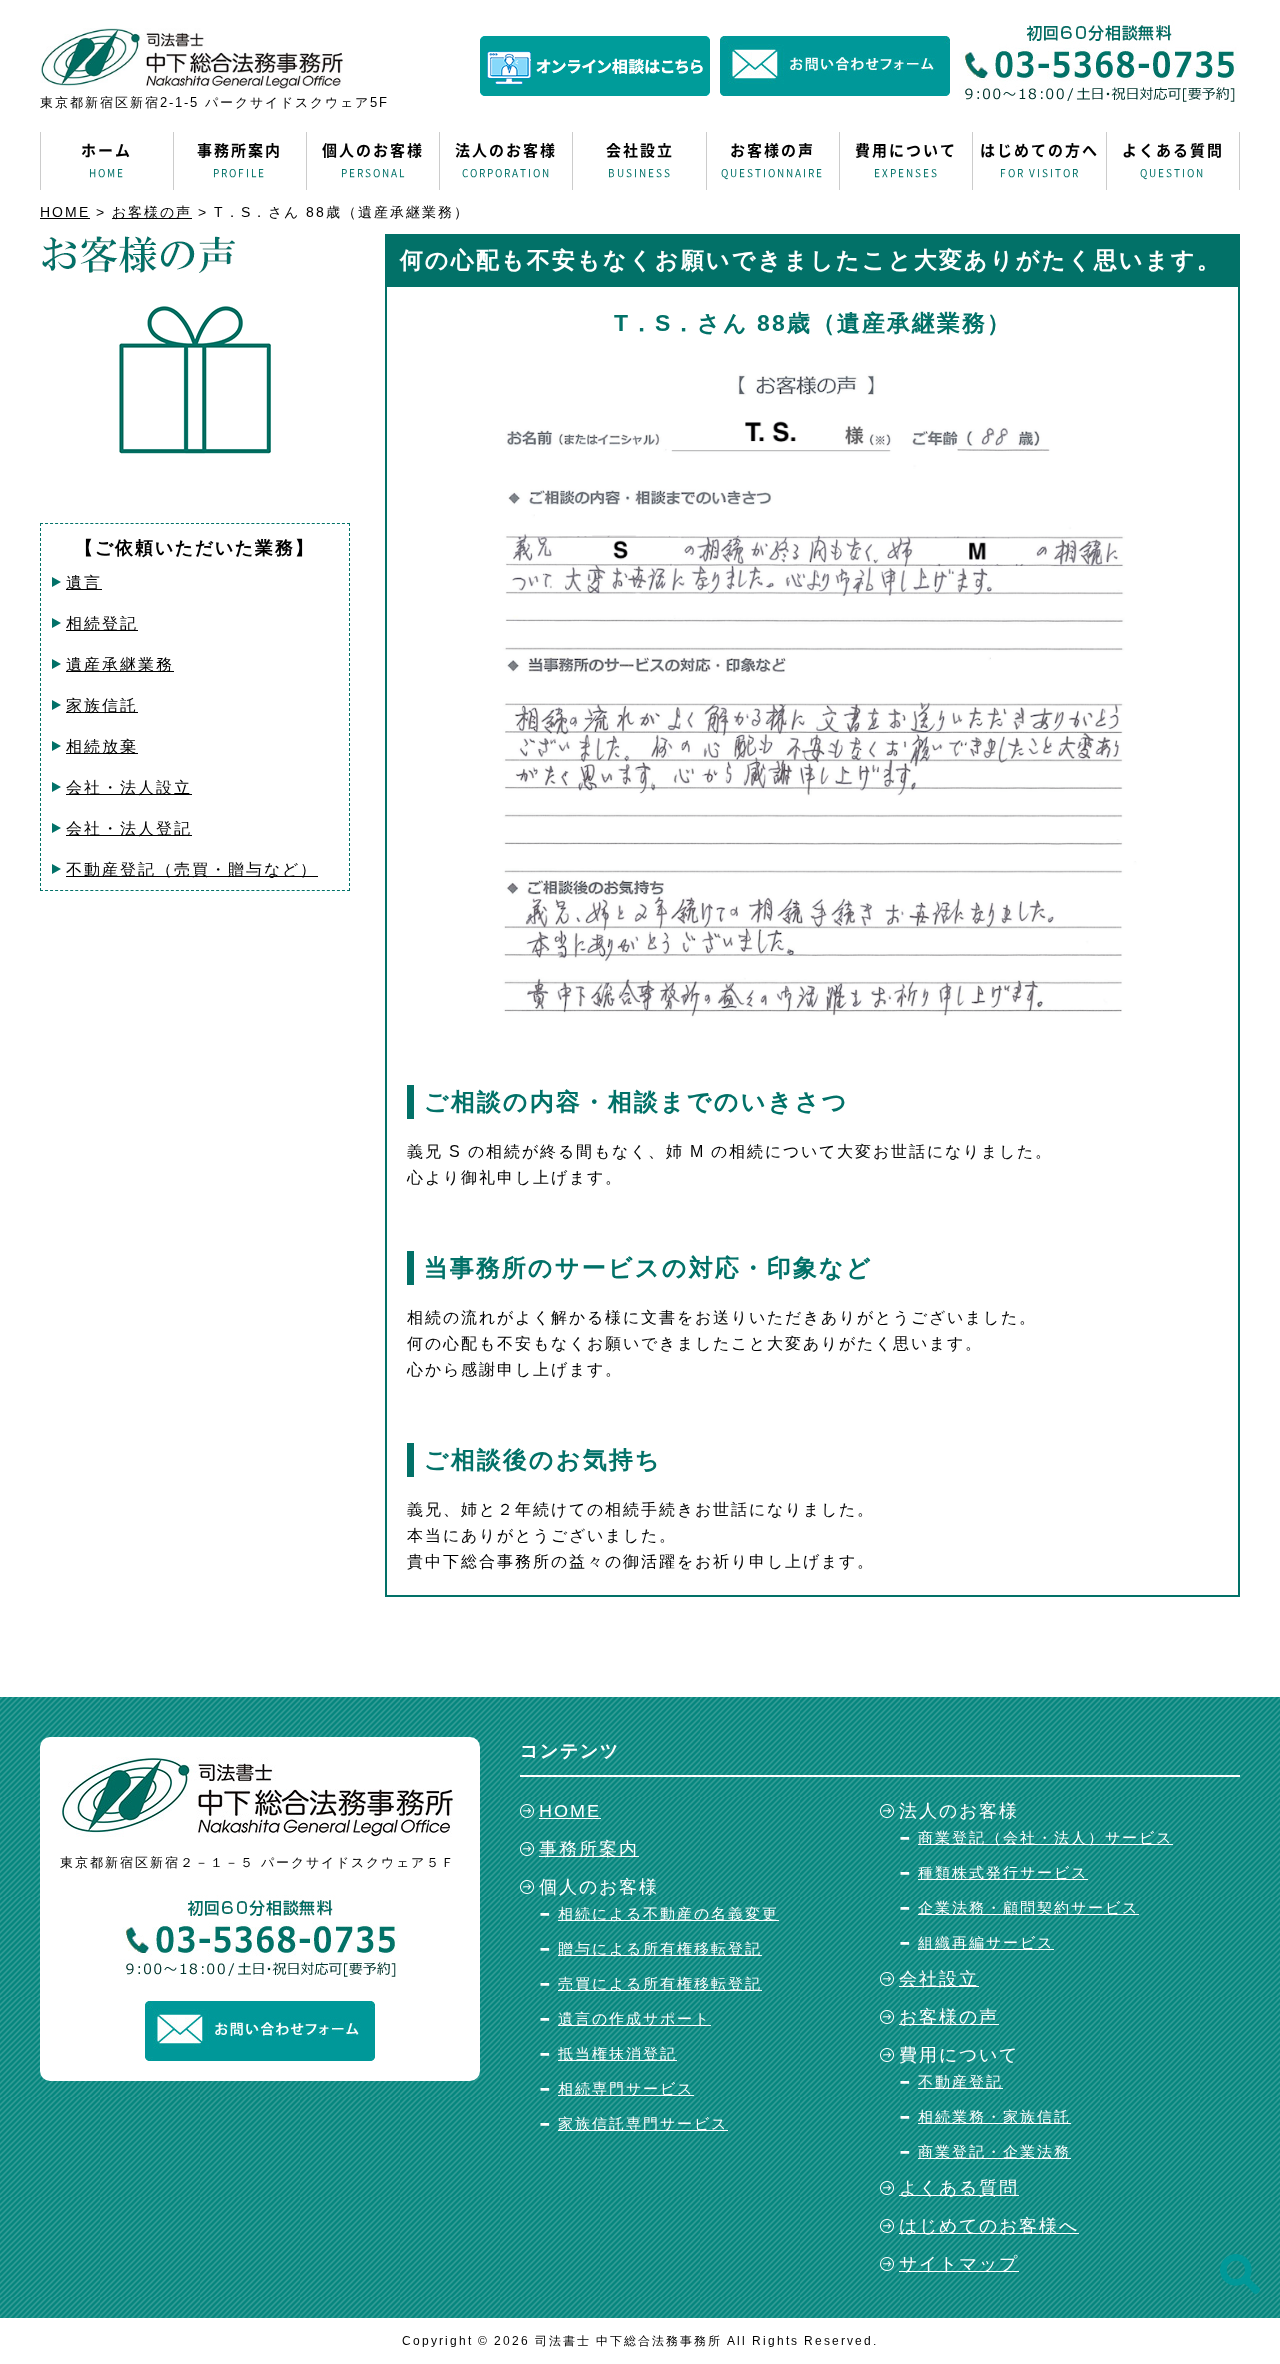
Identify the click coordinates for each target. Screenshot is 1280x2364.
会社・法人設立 (129, 787)
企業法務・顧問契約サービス (1028, 1907)
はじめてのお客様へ (989, 2226)
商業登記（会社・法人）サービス (1045, 1837)
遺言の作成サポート (634, 2018)
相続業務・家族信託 (994, 2116)
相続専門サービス (626, 2088)
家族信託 (102, 705)
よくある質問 (1173, 159)
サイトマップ (959, 2264)
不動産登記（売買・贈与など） (192, 869)
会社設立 (640, 159)
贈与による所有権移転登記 (660, 1948)
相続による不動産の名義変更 (668, 1913)
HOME (65, 212)
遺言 (84, 582)
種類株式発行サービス (1003, 1872)
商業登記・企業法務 (994, 2151)
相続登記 (102, 623)
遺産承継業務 (120, 664)
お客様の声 (772, 159)
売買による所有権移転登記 (660, 1983)
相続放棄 (102, 746)
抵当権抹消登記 (617, 2053)
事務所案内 (239, 159)
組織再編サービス (986, 1942)
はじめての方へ (1039, 159)
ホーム (106, 159)
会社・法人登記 (129, 828)
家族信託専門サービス (643, 2123)
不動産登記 (960, 2081)
